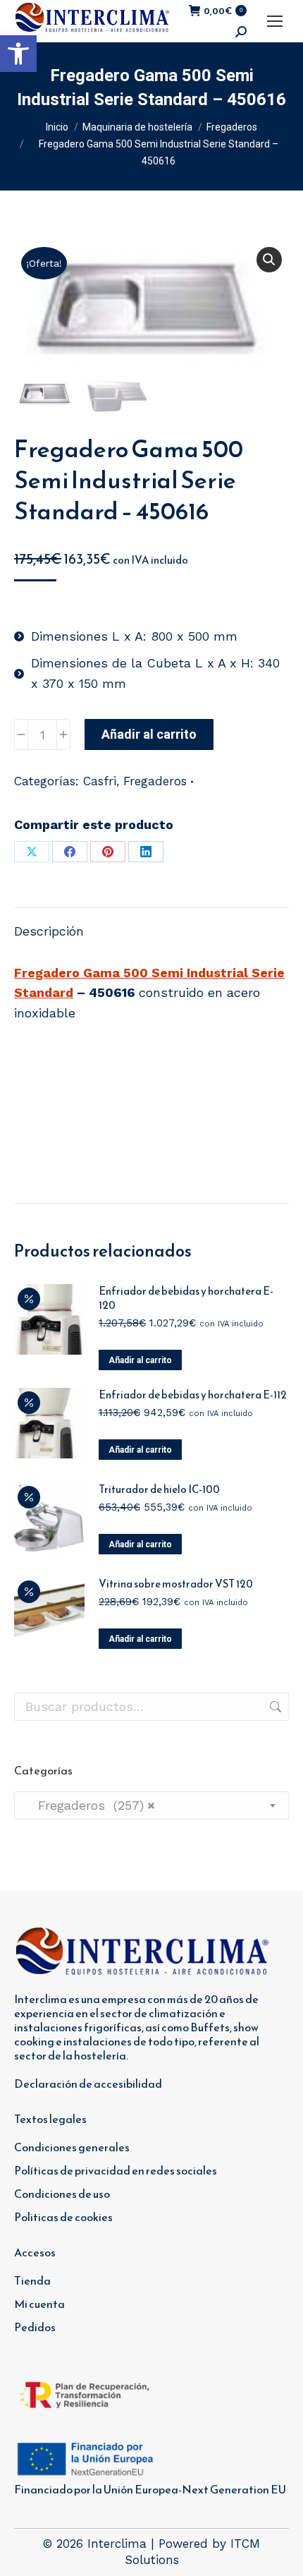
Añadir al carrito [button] (140, 1360)
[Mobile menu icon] (275, 21)
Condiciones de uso (62, 2194)
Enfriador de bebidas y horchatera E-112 (193, 1395)
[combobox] (151, 1806)
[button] (18, 54)
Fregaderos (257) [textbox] (90, 1805)
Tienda (32, 2280)
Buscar (274, 1707)
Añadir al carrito (149, 734)
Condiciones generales (72, 2147)
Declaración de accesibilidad (88, 2084)
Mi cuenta (39, 2304)
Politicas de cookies (63, 2217)
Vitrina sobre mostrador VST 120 (176, 1584)
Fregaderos (155, 781)
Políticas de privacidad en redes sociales (116, 2170)
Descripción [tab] (49, 931)
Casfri (100, 781)
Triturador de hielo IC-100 (159, 1489)
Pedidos (35, 2327)
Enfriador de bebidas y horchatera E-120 (186, 1298)
